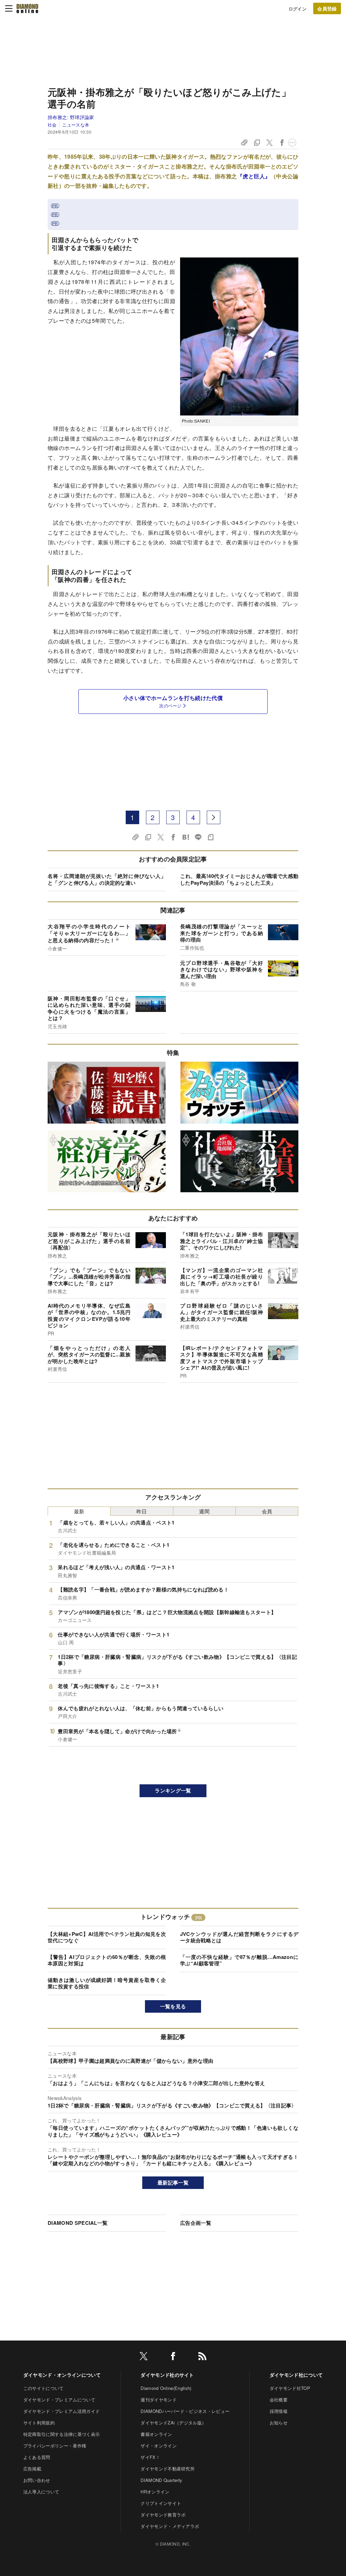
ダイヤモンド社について (296, 2375)
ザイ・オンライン (159, 2446)
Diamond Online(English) (166, 2388)
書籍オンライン (156, 2434)
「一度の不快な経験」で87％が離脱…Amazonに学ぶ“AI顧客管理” (239, 1960)
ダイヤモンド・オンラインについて (62, 2375)
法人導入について (41, 2492)
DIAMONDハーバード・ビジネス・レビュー (185, 2411)
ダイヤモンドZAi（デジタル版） (173, 2423)
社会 (52, 125)
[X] (144, 2357)
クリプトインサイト (161, 2503)
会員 (267, 1511)
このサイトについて (44, 2388)
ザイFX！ (150, 2457)
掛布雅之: (71, 117)
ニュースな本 (76, 125)
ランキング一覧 (173, 1790)
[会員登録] (327, 8)
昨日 (142, 1511)
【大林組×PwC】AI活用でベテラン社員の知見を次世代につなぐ (107, 1937)
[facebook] (173, 2357)
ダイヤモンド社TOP (290, 2388)
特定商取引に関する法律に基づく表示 (61, 2434)
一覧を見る (173, 2006)
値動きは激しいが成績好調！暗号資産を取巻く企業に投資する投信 (107, 1983)
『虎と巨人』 (254, 176)
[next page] (214, 817)
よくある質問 (37, 2457)
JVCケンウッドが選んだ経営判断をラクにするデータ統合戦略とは (239, 1937)
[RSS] (202, 2357)
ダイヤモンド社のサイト (167, 2375)
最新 (79, 1511)
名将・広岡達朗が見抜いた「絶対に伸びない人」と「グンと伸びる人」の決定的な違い (107, 879)
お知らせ (279, 2423)
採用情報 (279, 2411)
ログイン (298, 9)
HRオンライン (155, 2492)
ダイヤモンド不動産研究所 (168, 2469)
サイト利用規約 (39, 2423)
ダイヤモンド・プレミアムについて (59, 2400)
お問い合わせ (37, 2480)
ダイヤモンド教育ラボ (163, 2515)
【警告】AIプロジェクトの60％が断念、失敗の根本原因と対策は (107, 1960)
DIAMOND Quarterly (161, 2480)
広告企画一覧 (196, 2223)
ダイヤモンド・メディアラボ (170, 2526)
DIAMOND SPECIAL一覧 (78, 2223)
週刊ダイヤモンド (159, 2400)
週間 (204, 1511)
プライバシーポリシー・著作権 (55, 2446)
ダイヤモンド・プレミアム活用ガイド (61, 2411)
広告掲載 (32, 2469)
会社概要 (279, 2400)
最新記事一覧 (173, 2183)
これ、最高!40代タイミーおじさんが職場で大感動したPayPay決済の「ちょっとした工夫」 (239, 879)
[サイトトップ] (27, 8)
